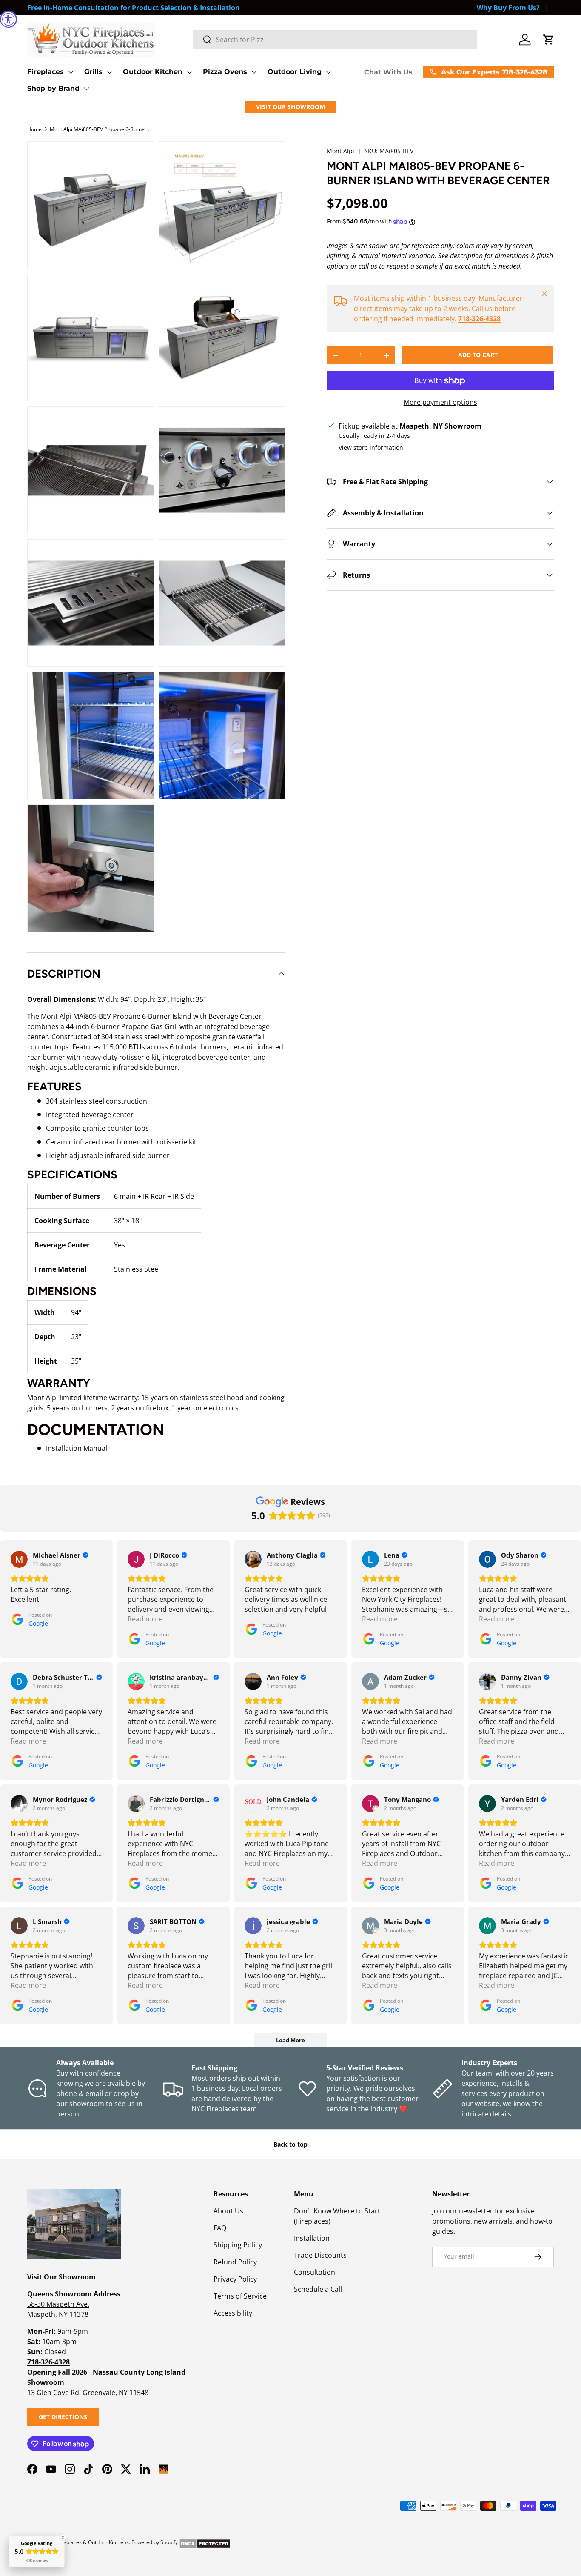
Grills (93, 72)
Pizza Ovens (225, 72)
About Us (228, 2211)
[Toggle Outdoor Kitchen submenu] (189, 72)
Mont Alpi (340, 151)
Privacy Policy (235, 2279)
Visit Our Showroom (290, 107)
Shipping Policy (238, 2245)
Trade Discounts (320, 2255)
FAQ (220, 2228)
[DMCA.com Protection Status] (205, 2542)
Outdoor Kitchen (153, 72)
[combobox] (335, 40)
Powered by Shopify (155, 2542)
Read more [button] (145, 1619)
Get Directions (63, 2417)
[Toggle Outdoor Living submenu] (328, 72)
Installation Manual (77, 1448)
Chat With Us (388, 72)
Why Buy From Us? (508, 8)
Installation (312, 2238)
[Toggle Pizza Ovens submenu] (254, 72)
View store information (371, 447)
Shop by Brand (53, 88)
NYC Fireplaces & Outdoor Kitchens (87, 2542)
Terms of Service (240, 2296)
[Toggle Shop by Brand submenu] (86, 89)
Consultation (315, 2272)
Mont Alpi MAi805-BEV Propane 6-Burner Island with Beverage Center (101, 129)
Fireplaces (46, 72)
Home (34, 129)
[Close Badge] (63, 2537)
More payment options (440, 402)
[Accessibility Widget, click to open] (9, 19)
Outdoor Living (295, 72)
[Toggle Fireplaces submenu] (71, 72)
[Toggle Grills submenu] (109, 72)
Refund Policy (235, 2262)
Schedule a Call (318, 2289)
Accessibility (233, 2313)
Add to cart (478, 355)
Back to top (290, 2144)
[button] (549, 40)
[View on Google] (19, 1559)
